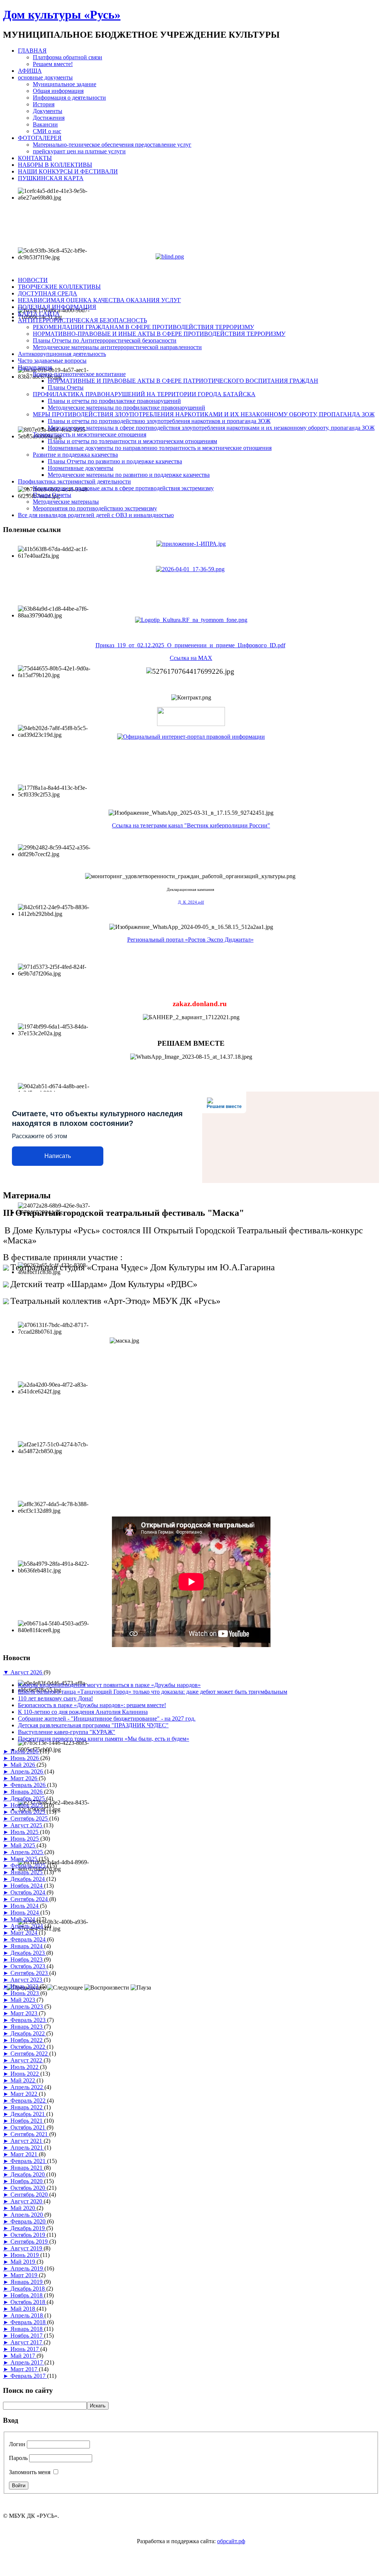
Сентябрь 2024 (30, 1899)
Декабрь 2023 (28, 1953)
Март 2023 (25, 2013)
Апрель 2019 (27, 2268)
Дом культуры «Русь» (62, 15)
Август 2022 (27, 2060)
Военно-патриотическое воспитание (79, 374)
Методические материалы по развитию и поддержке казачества (129, 475)
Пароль (18, 2458)
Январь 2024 (27, 1946)
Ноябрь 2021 (27, 2121)
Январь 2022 (27, 2107)
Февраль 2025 (29, 1866)
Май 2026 (24, 1765)
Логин (17, 2444)
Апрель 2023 (27, 2007)
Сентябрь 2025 (30, 1818)
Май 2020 (24, 2208)
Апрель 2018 (27, 2315)
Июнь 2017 (25, 2349)
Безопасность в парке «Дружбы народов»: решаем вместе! (92, 1705)
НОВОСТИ (33, 280)
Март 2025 (25, 1859)
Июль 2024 (25, 1906)
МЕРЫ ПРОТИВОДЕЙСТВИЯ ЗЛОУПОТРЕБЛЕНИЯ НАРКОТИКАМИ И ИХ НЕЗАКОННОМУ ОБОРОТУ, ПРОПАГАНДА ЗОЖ (204, 414)
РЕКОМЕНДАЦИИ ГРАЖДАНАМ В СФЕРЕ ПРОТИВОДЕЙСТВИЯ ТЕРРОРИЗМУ (143, 327)
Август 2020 (27, 2201)
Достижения (49, 118)
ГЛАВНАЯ (32, 51)
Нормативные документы (81, 468)
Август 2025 (27, 1825)
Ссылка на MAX (191, 658)
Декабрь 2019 (28, 2228)
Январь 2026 (27, 1792)
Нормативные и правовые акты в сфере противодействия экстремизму (123, 488)
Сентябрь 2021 (30, 2134)
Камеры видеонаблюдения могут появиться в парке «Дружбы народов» (109, 1685)
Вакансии (45, 124)
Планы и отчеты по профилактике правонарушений (114, 401)
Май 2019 (24, 2262)
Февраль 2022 (29, 2101)
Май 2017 (24, 2356)
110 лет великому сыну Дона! (55, 1698)
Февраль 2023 (29, 2020)
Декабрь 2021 (28, 2114)
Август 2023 (27, 1980)
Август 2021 (27, 2141)
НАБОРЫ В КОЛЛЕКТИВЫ (55, 165)
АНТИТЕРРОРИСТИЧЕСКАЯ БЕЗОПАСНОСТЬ (82, 320)
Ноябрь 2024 (27, 1886)
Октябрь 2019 (29, 2235)
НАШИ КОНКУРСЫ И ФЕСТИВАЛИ (68, 171)
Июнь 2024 (25, 1913)
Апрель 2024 (27, 1926)
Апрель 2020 (27, 2215)
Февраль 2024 (29, 1939)
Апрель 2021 (27, 2148)
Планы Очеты (66, 387)
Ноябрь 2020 (27, 2181)
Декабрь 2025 (28, 1798)
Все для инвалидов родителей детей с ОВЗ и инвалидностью (96, 515)
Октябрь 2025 (29, 1812)
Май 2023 (24, 2000)
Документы (48, 111)
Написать (58, 1156)
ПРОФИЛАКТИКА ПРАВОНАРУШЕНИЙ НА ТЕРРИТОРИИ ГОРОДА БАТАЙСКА (144, 394)
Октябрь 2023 (29, 1966)
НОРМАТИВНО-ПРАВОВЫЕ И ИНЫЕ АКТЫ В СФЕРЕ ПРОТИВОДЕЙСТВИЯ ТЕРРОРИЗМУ (159, 334)
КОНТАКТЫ (35, 158)
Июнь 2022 (25, 2074)
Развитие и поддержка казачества (75, 455)
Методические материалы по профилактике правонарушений (126, 408)
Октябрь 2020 (29, 2188)
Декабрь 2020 (28, 2174)
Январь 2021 (27, 2168)
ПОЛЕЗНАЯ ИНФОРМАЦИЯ (57, 307)
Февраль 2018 (29, 2322)
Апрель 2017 (27, 2362)
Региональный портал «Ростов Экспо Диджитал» (190, 940)
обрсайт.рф (231, 2541)
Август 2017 (27, 2342)
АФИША (30, 71)
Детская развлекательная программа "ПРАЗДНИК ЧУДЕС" (93, 1725)
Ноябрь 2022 (27, 2040)
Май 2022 (24, 2080)
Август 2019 (27, 2248)
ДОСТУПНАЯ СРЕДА (48, 293)
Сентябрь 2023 (30, 1973)
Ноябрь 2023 (27, 1960)
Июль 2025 (25, 1832)
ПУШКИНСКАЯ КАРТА (51, 178)
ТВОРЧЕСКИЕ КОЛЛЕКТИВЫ (59, 287)
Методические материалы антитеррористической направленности (117, 347)
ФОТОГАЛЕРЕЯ (40, 138)
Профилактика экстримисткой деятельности (74, 481)
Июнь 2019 (25, 2255)
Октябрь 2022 (29, 2047)
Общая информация (58, 91)
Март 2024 (25, 1933)
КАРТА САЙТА (39, 314)
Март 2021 (25, 2154)
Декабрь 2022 (28, 2033)
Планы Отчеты (52, 495)
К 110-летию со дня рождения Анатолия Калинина (83, 1712)
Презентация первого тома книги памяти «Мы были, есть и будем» (104, 1739)
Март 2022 (25, 2094)
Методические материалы (66, 502)
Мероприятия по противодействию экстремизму (95, 508)
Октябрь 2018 (29, 2302)
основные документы (45, 77)
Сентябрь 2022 (30, 2054)
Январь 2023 (27, 2027)
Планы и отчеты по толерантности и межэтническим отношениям (132, 441)
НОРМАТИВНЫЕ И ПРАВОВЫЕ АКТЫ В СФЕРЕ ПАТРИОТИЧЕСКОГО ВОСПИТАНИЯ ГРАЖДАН (183, 381)
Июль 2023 (25, 1986)
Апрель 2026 (27, 1771)
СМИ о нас (47, 131)
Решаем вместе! (53, 64)
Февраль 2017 (29, 2376)
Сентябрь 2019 (30, 2242)
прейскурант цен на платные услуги (79, 151)
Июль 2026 (25, 1751)
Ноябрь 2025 (27, 1805)
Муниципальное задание (65, 84)
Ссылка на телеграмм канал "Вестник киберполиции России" (191, 825)
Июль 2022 (25, 2067)
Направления (35, 367)
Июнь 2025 (25, 1839)
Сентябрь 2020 (30, 2195)
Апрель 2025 (27, 1852)
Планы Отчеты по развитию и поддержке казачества (115, 461)
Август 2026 (27, 1672)
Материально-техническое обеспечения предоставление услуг (112, 145)
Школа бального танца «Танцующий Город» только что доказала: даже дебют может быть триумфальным (153, 1692)
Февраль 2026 (29, 1785)
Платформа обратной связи (68, 57)
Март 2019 (25, 2275)
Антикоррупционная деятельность (62, 354)
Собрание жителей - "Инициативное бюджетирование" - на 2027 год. (107, 1719)
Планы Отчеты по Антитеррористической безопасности (105, 340)
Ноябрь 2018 (27, 2295)
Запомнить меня (30, 2472)
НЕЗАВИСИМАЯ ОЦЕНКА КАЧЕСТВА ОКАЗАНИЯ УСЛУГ (99, 300)
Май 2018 (24, 2309)
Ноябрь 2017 (27, 2336)
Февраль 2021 (29, 2161)
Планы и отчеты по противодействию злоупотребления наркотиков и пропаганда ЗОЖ (159, 421)
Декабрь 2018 (28, 2289)
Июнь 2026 (25, 1758)
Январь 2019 (27, 2282)
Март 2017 (25, 2369)
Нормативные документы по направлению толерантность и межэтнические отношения (160, 448)
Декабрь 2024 (28, 1879)
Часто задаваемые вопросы (52, 361)
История (44, 104)
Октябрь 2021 (29, 2127)
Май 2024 (24, 1919)
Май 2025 (24, 1845)
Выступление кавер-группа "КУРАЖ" (67, 1732)
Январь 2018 (27, 2329)
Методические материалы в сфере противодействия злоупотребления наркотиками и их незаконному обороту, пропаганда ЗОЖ (211, 428)
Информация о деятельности (69, 98)
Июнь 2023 (25, 1993)
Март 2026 (25, 1778)
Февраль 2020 (29, 2221)
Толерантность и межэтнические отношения (90, 434)
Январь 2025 (27, 1872)
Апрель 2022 (27, 2087)
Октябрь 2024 (29, 1892)
